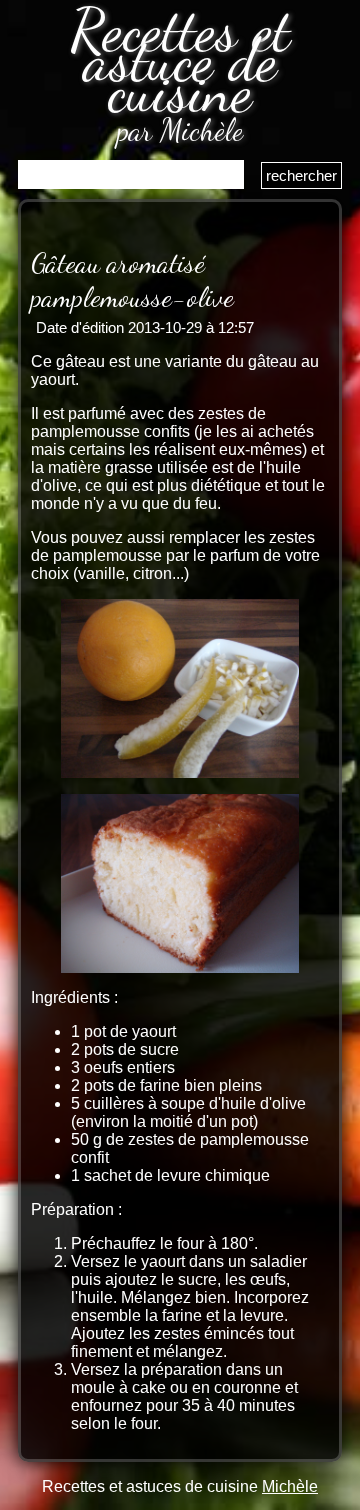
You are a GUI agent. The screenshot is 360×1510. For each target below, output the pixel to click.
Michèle (290, 1486)
